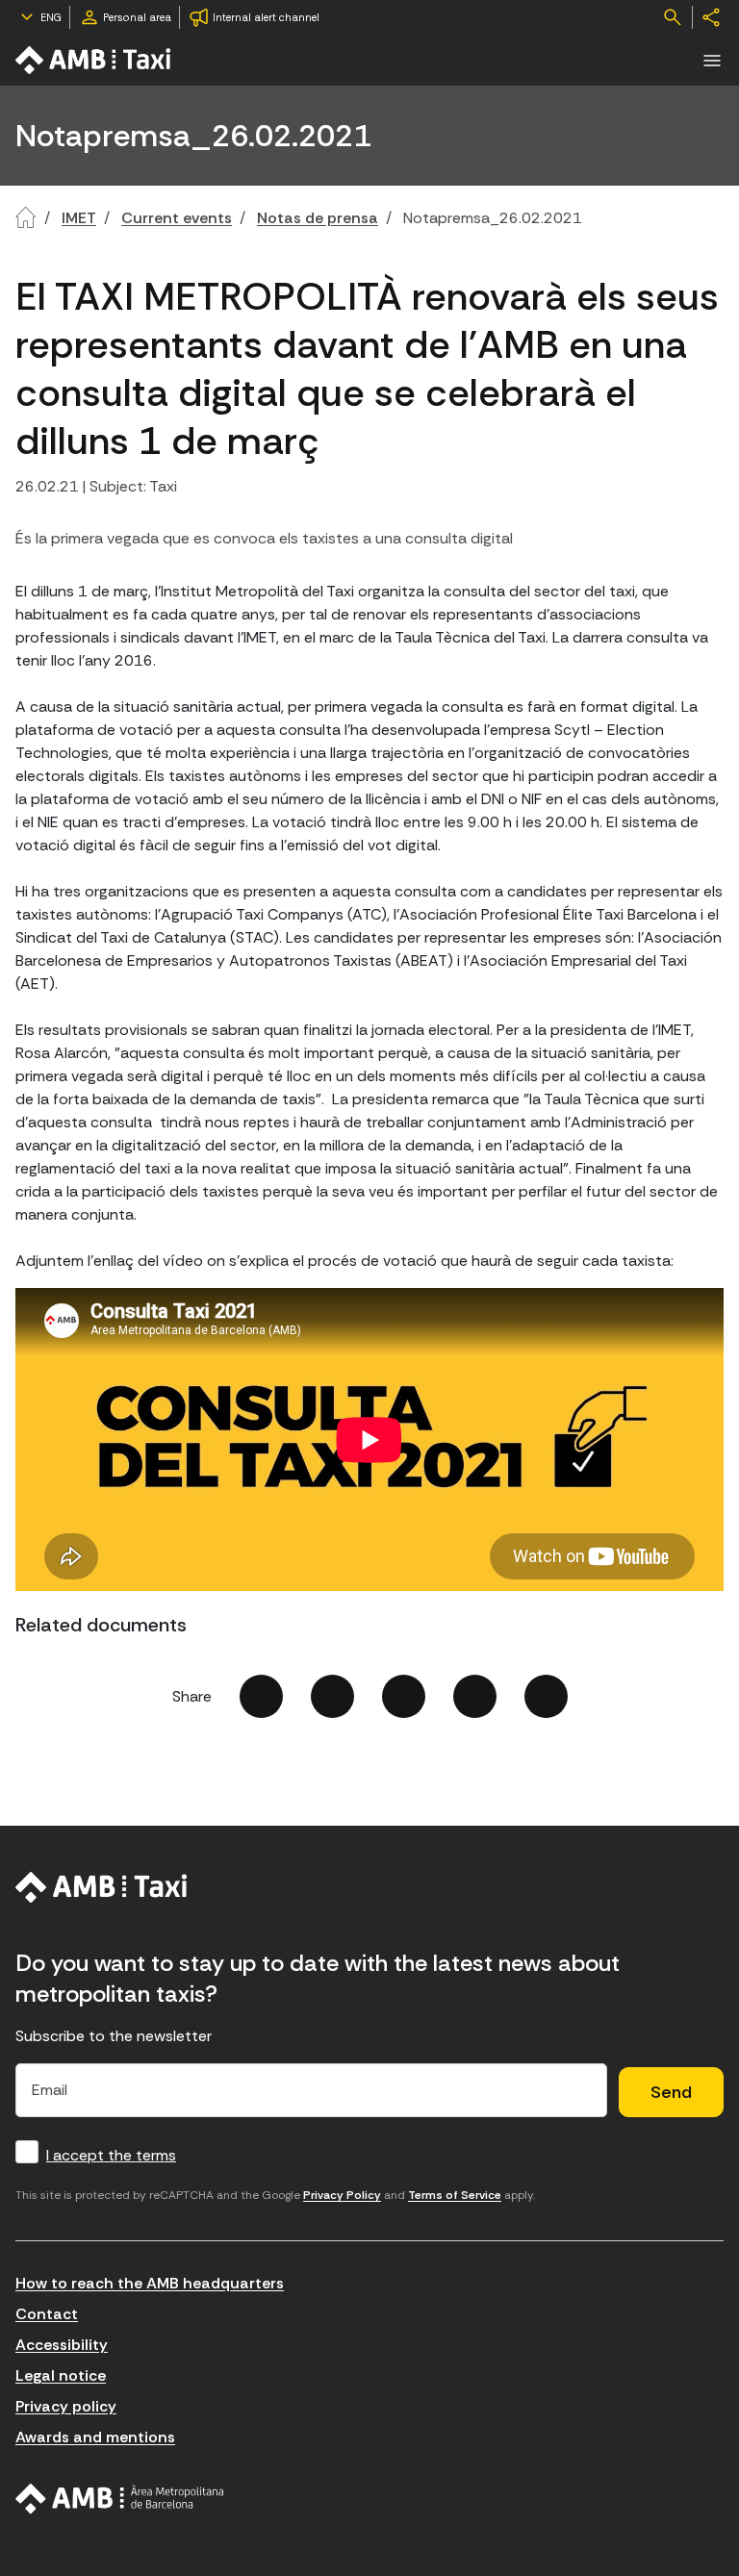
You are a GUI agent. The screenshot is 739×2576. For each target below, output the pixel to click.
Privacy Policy (342, 2195)
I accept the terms (111, 2155)
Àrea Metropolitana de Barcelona (120, 2499)
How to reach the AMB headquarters (150, 2283)
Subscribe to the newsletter (114, 2036)
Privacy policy (66, 2406)
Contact (47, 2314)
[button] (712, 61)
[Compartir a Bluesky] (475, 1696)
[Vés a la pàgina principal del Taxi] (102, 1887)
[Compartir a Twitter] (332, 1696)
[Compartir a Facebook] (261, 1696)
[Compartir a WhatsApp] (546, 1696)
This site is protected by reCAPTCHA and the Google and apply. (275, 2195)
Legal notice (61, 2375)
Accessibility (62, 2345)
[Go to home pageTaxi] (94, 60)
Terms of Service (455, 2195)
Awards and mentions (95, 2437)
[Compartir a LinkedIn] (404, 1696)
